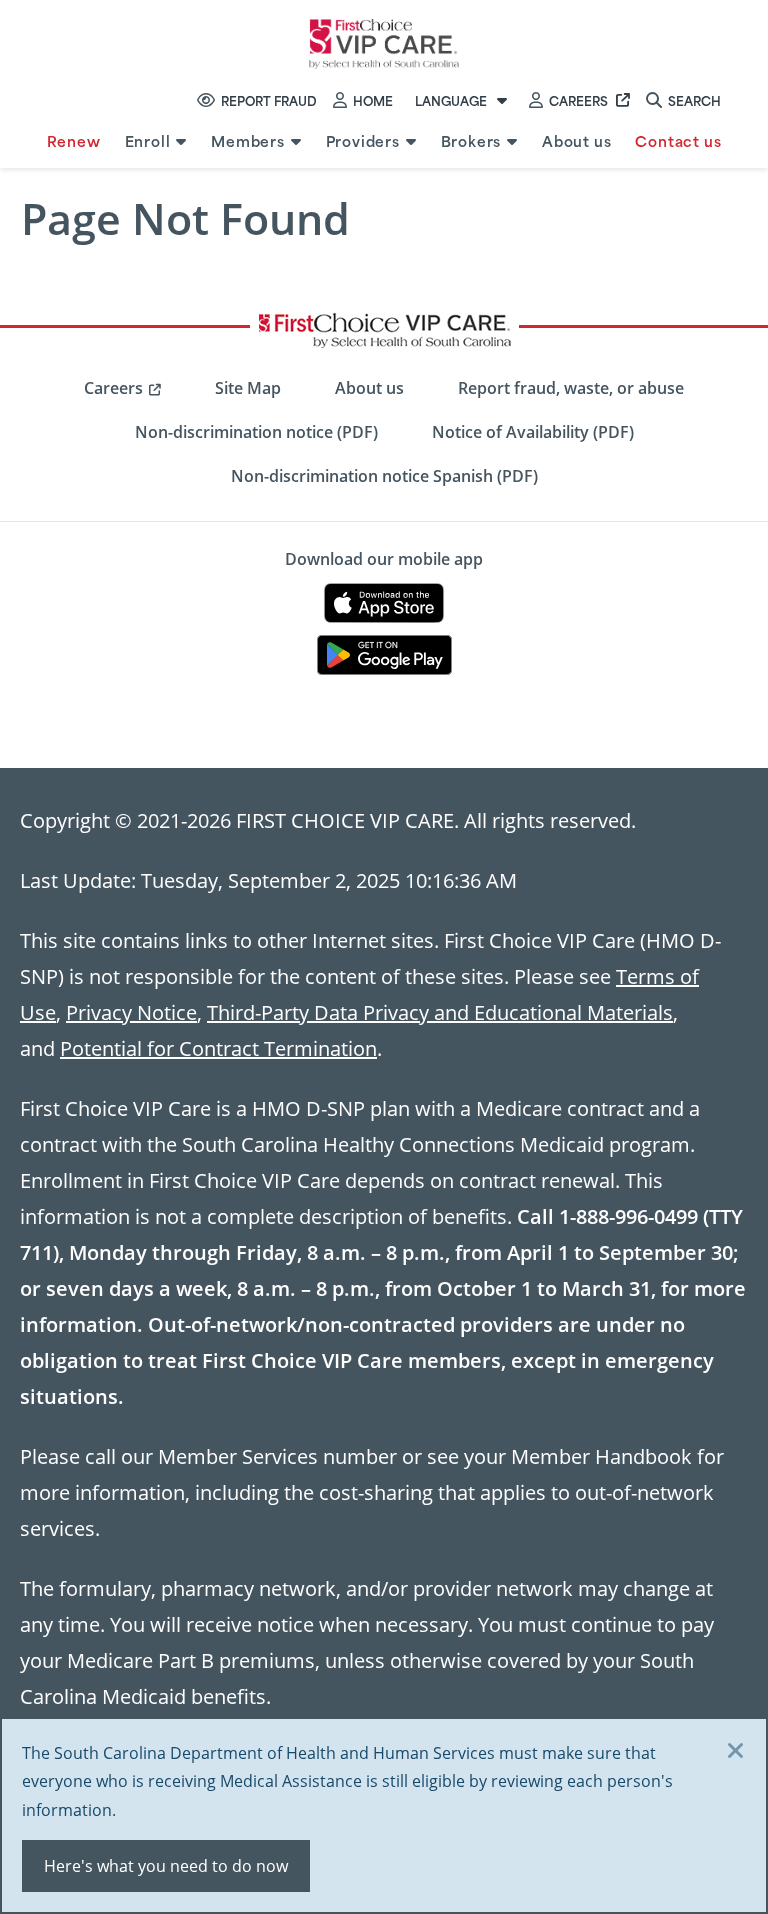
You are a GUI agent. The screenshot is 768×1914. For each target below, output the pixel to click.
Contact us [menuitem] (678, 140)
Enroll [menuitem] (148, 140)
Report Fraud (269, 100)
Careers (578, 100)
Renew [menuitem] (74, 140)
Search (694, 100)
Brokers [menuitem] (471, 140)
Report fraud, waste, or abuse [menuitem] (571, 388)
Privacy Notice (131, 1012)
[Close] (736, 1752)
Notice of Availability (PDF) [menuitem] (533, 432)
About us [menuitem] (576, 140)
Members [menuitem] (248, 140)
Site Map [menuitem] (248, 388)
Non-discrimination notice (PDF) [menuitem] (256, 432)
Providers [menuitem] (363, 140)
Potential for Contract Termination (218, 1048)
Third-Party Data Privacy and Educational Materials (440, 1012)
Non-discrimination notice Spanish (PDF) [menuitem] (384, 476)
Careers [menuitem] (113, 388)
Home (373, 100)
